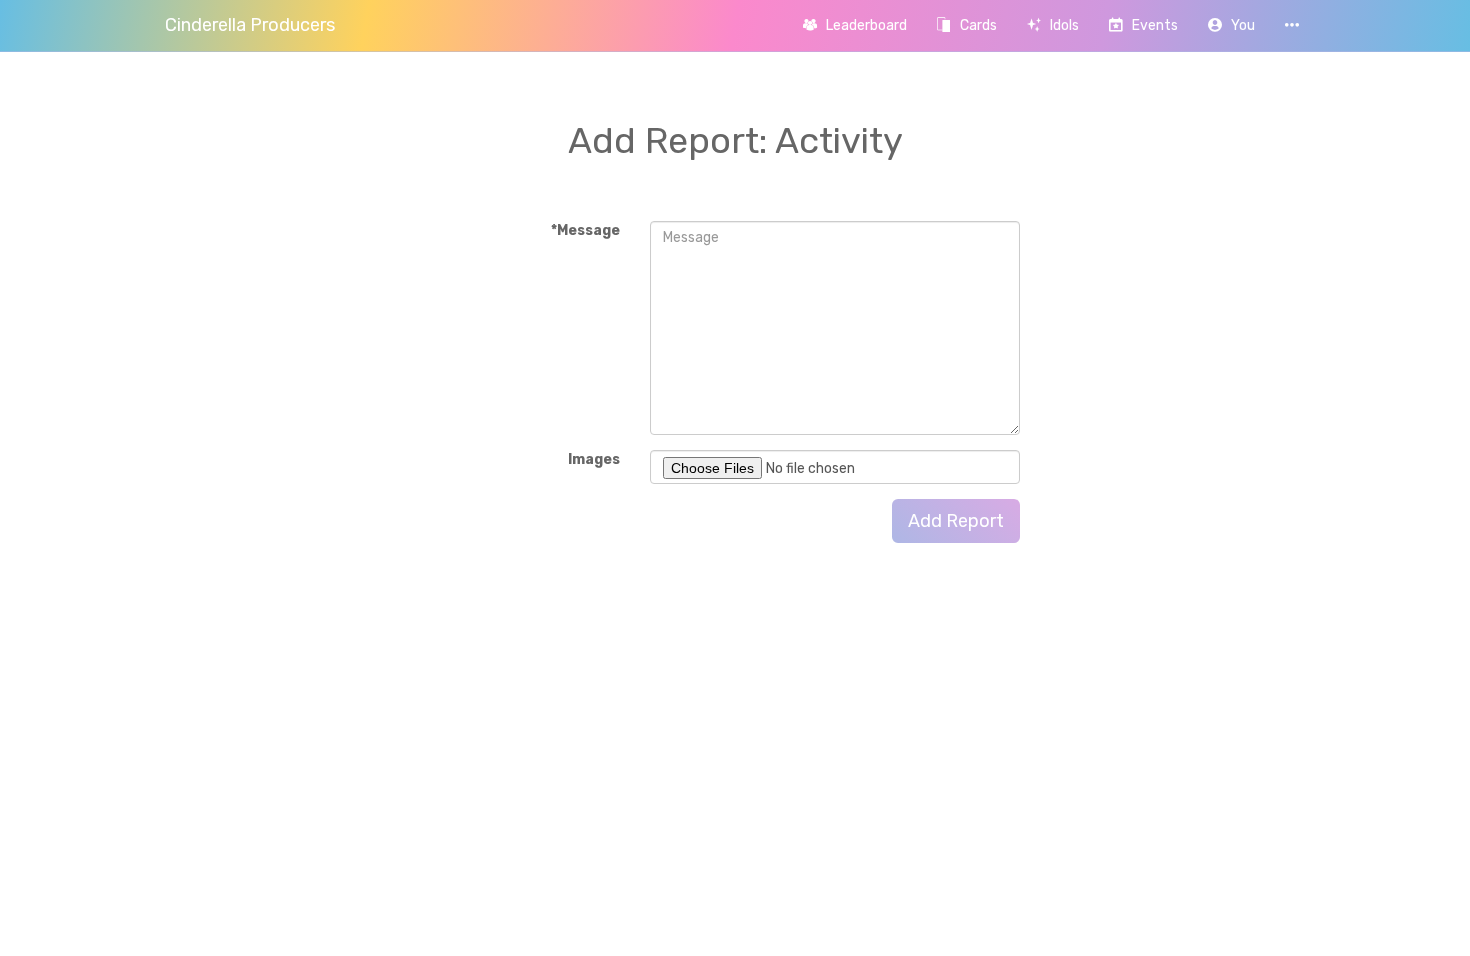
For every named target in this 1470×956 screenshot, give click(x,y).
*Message (585, 230)
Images (594, 459)
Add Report (956, 521)
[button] (1231, 25)
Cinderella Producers (250, 25)
